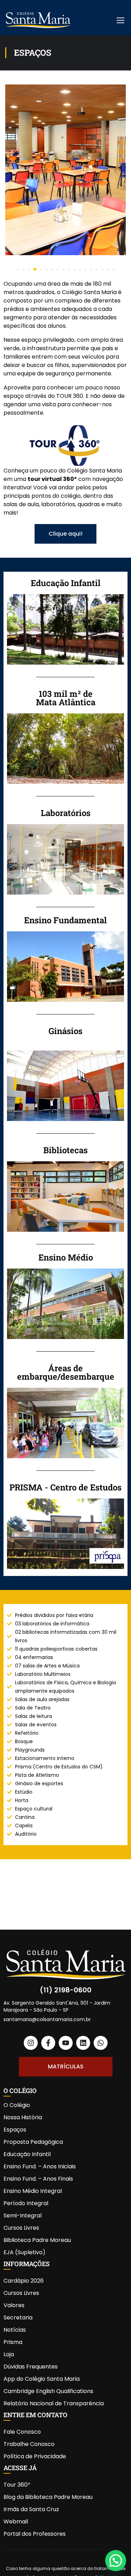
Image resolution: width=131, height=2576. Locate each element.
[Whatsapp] (101, 2043)
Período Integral (26, 2203)
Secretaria (18, 2317)
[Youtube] (66, 2043)
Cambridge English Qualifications (48, 2391)
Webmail (16, 2521)
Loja (9, 2354)
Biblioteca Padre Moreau (37, 2240)
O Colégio (17, 2105)
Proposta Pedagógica (33, 2142)
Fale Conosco (22, 2432)
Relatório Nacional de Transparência (54, 2403)
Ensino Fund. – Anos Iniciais (40, 2166)
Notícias (15, 2330)
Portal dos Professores (35, 2534)
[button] (18, 270)
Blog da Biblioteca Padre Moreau (48, 2497)
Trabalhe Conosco (29, 2444)
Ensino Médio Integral (33, 2191)
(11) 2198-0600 (66, 1990)
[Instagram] (31, 2043)
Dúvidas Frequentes (31, 2367)
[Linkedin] (83, 2043)
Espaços (15, 2130)
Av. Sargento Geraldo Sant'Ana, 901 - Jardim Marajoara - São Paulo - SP (57, 2006)
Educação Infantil (27, 2154)
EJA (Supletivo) (24, 2252)
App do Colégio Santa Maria (42, 2379)
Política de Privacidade (35, 2456)
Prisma (13, 2342)
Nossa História (23, 2117)
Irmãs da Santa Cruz (31, 2509)
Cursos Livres (21, 2228)
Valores (14, 2305)
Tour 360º (17, 2485)
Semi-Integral (23, 2215)
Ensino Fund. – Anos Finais (38, 2179)
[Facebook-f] (48, 2043)
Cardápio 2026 (24, 2281)
